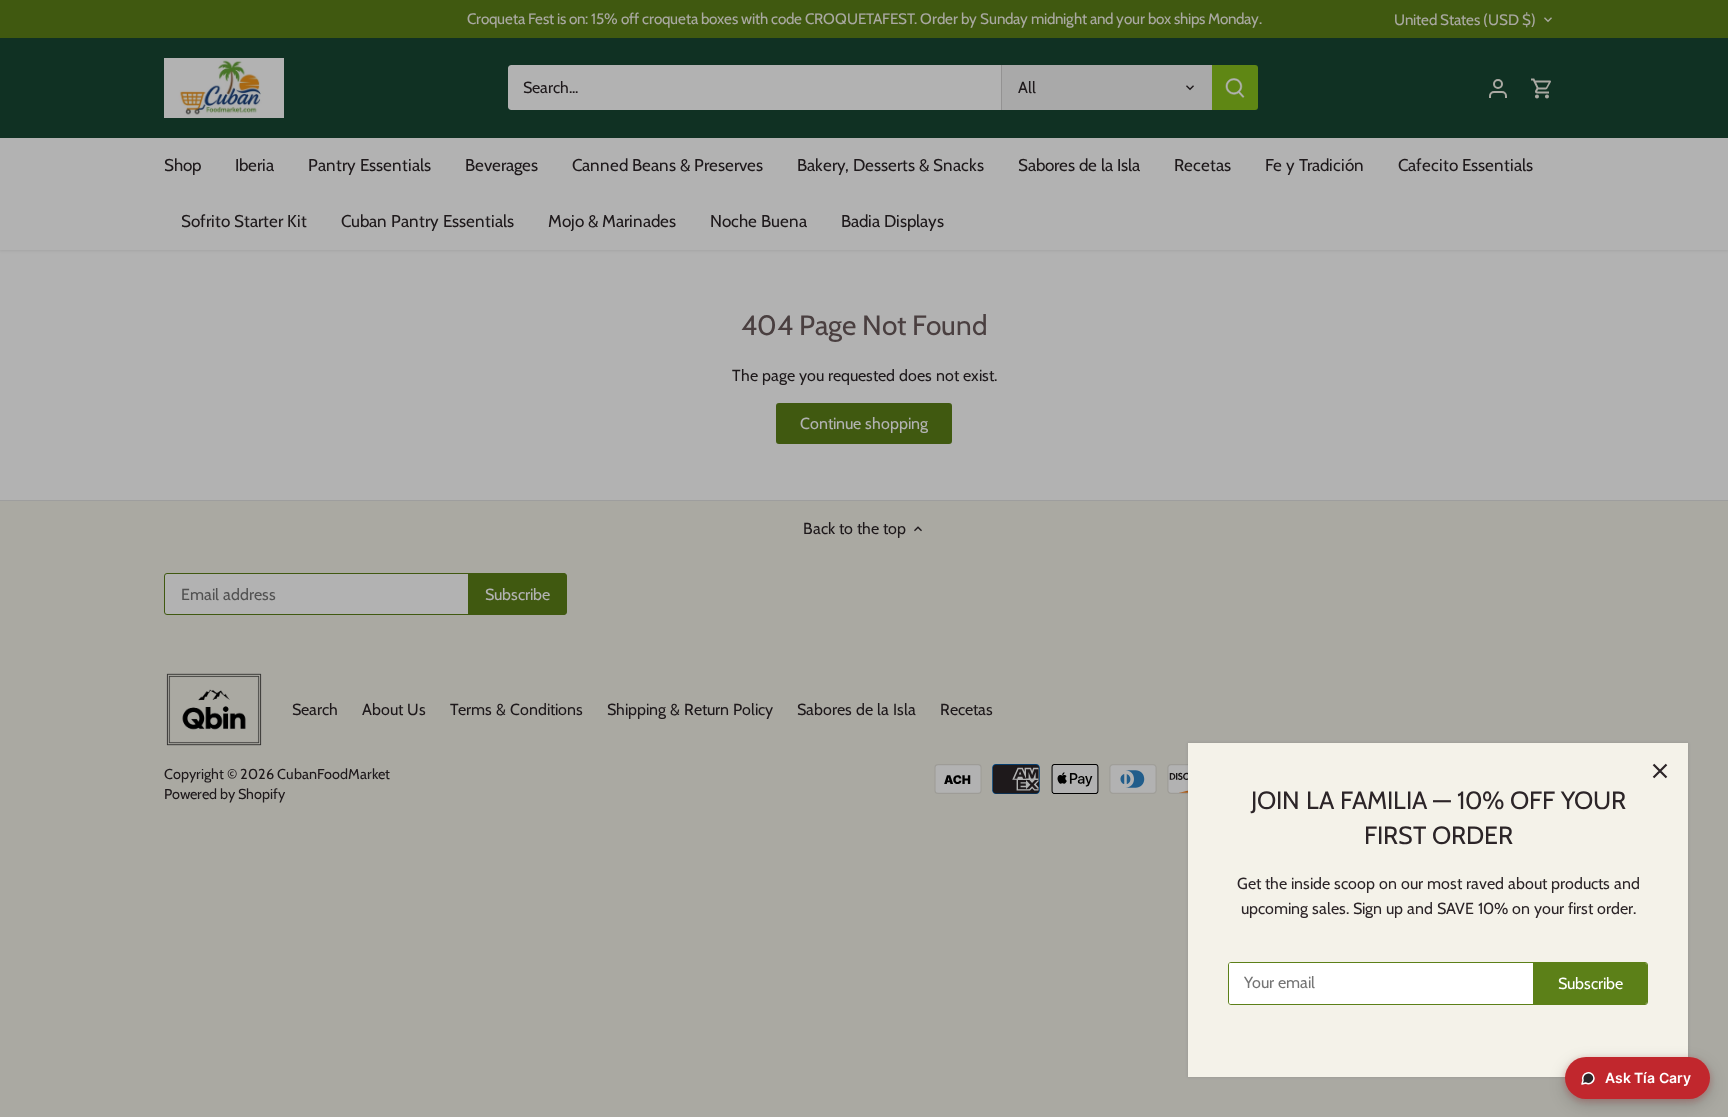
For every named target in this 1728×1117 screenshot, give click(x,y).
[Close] (1660, 771)
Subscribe (1590, 983)
